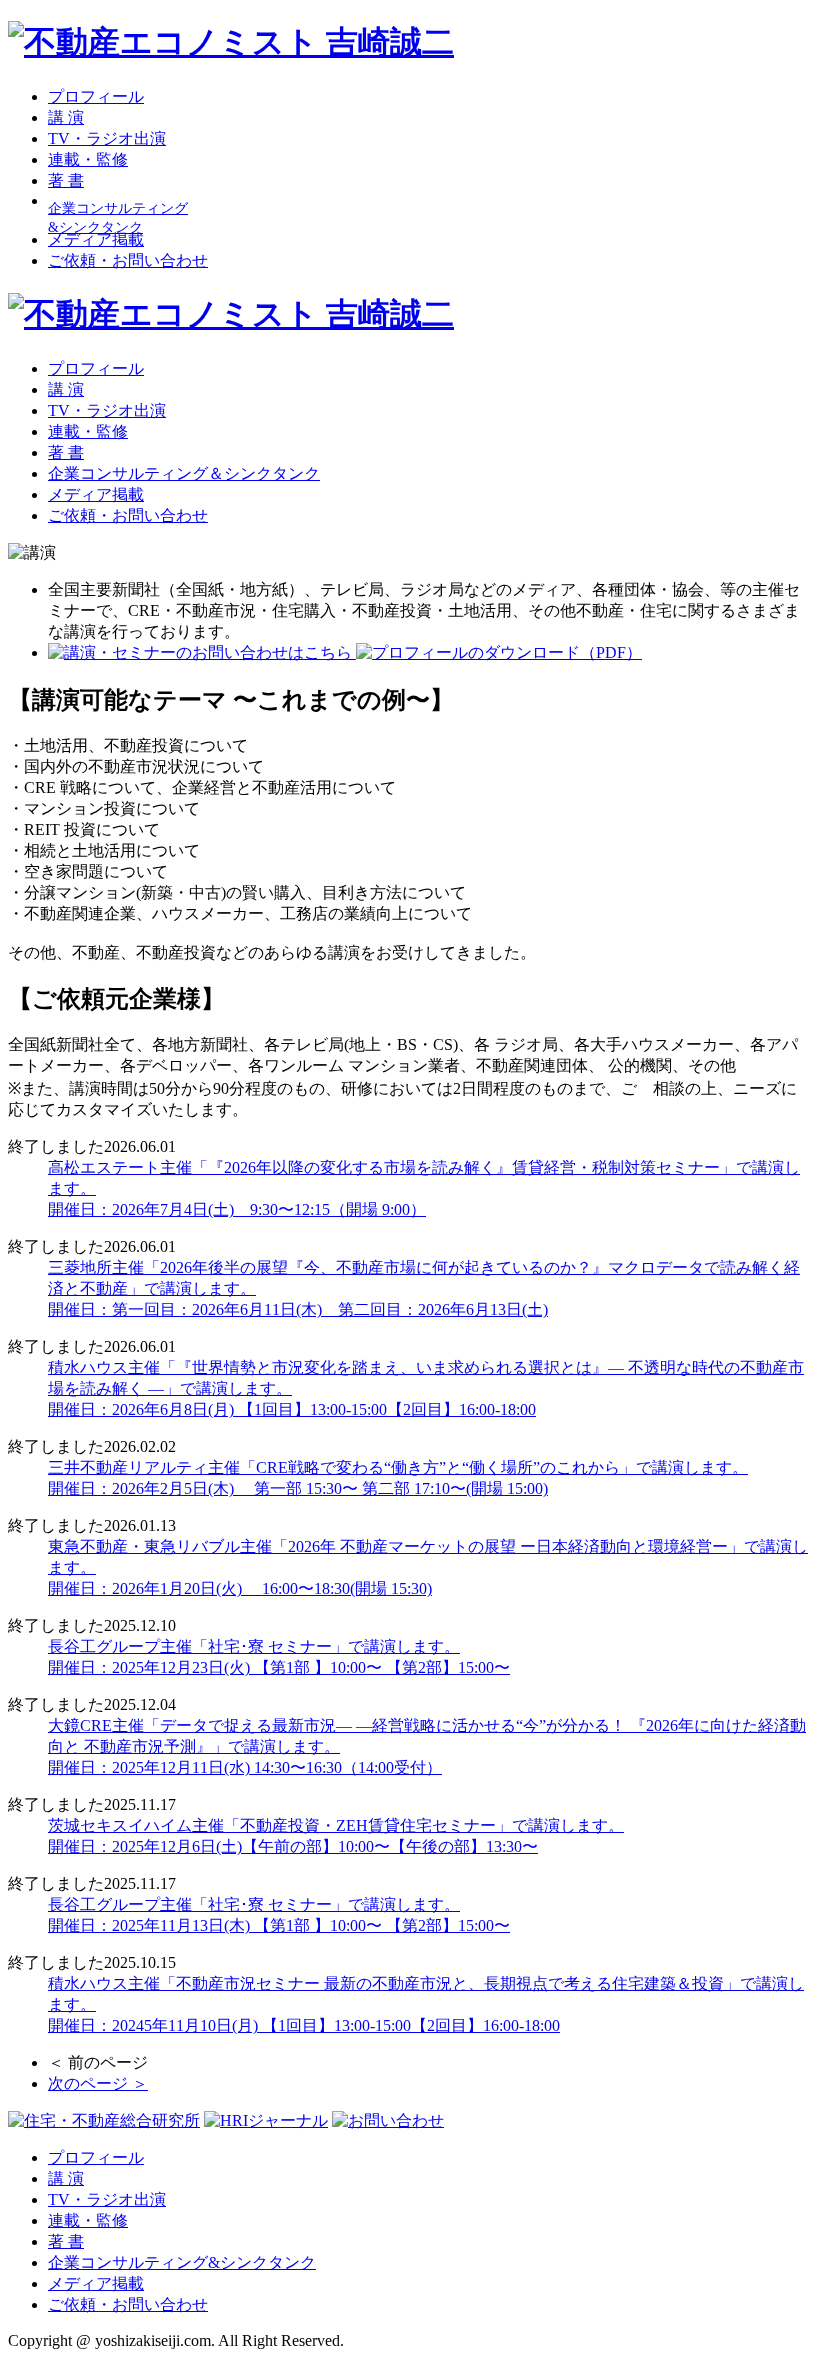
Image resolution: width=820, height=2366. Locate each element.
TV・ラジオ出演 (107, 138)
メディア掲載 (96, 239)
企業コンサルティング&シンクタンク (182, 2262)
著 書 (66, 180)
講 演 (66, 117)
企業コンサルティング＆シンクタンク (184, 473)
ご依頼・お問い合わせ (128, 260)
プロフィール (96, 96)
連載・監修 (88, 159)
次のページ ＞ (98, 2083)
